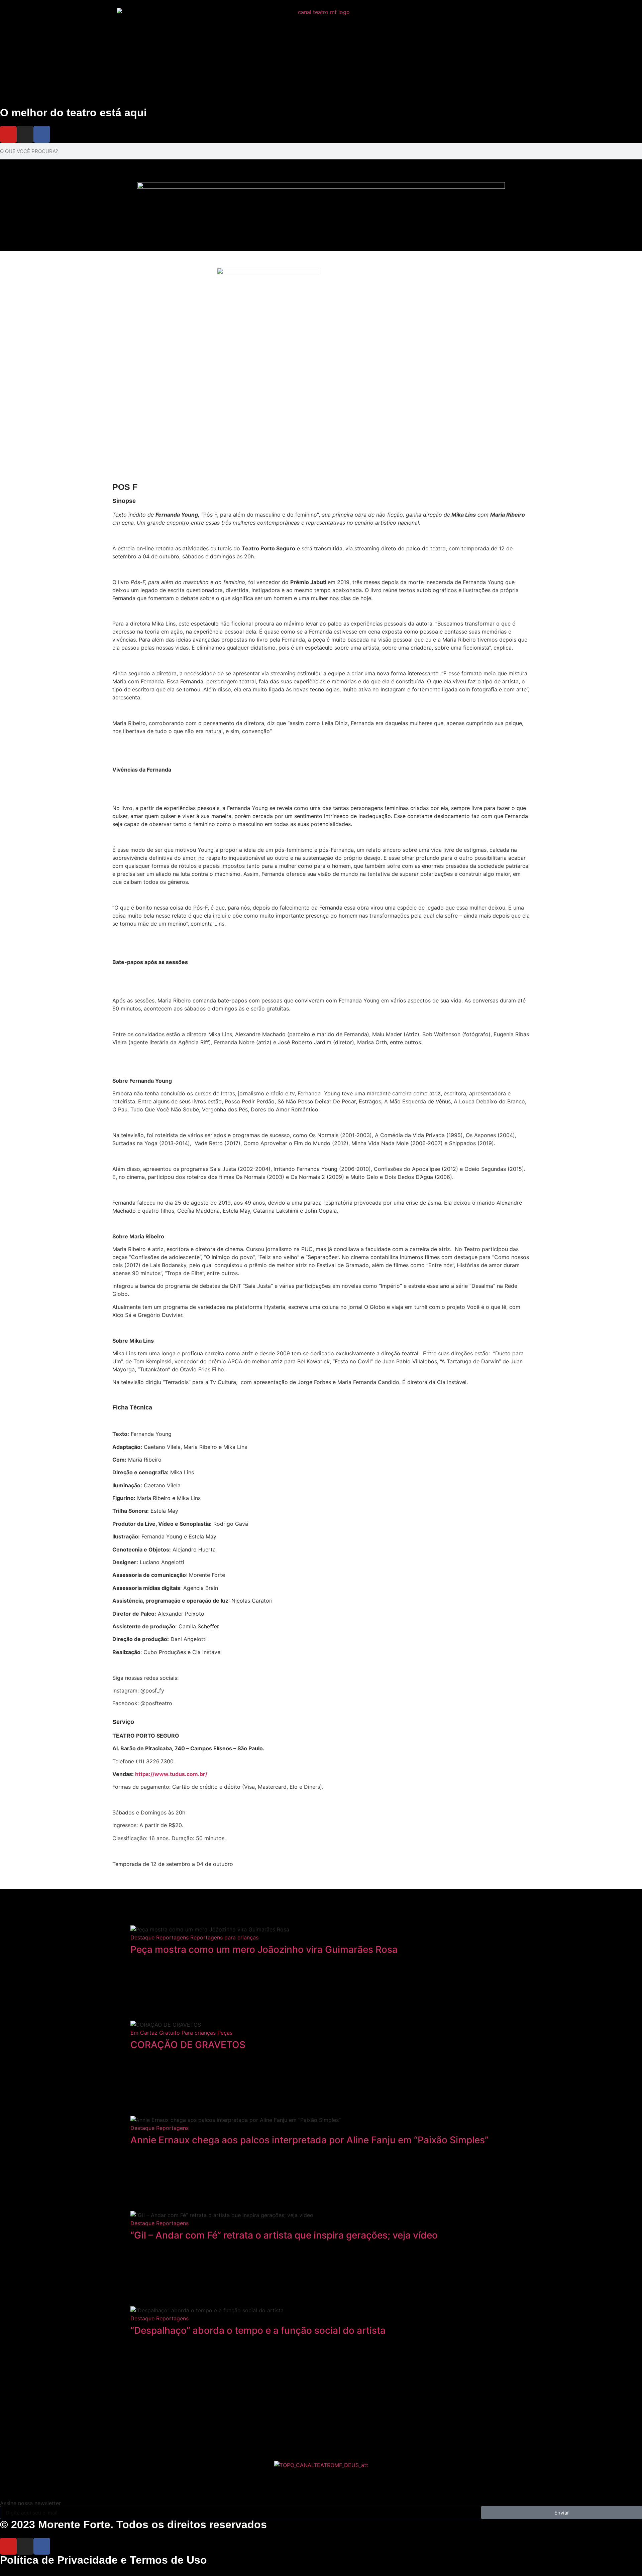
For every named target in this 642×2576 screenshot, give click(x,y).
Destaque (142, 1937)
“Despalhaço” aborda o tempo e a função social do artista (259, 2330)
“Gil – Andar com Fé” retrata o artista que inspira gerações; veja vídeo (284, 2235)
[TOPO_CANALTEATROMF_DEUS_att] (321, 2465)
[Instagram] (25, 134)
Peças (225, 2033)
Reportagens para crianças (224, 1937)
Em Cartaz (144, 2033)
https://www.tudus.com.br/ (171, 1774)
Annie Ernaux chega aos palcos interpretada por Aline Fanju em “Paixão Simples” (309, 2140)
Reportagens (172, 1937)
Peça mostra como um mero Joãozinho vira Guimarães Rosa (264, 1949)
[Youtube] (8, 134)
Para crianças (199, 2033)
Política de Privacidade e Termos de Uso (103, 2560)
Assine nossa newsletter (30, 2503)
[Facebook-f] (42, 134)
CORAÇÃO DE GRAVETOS (188, 2045)
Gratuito (170, 2033)
